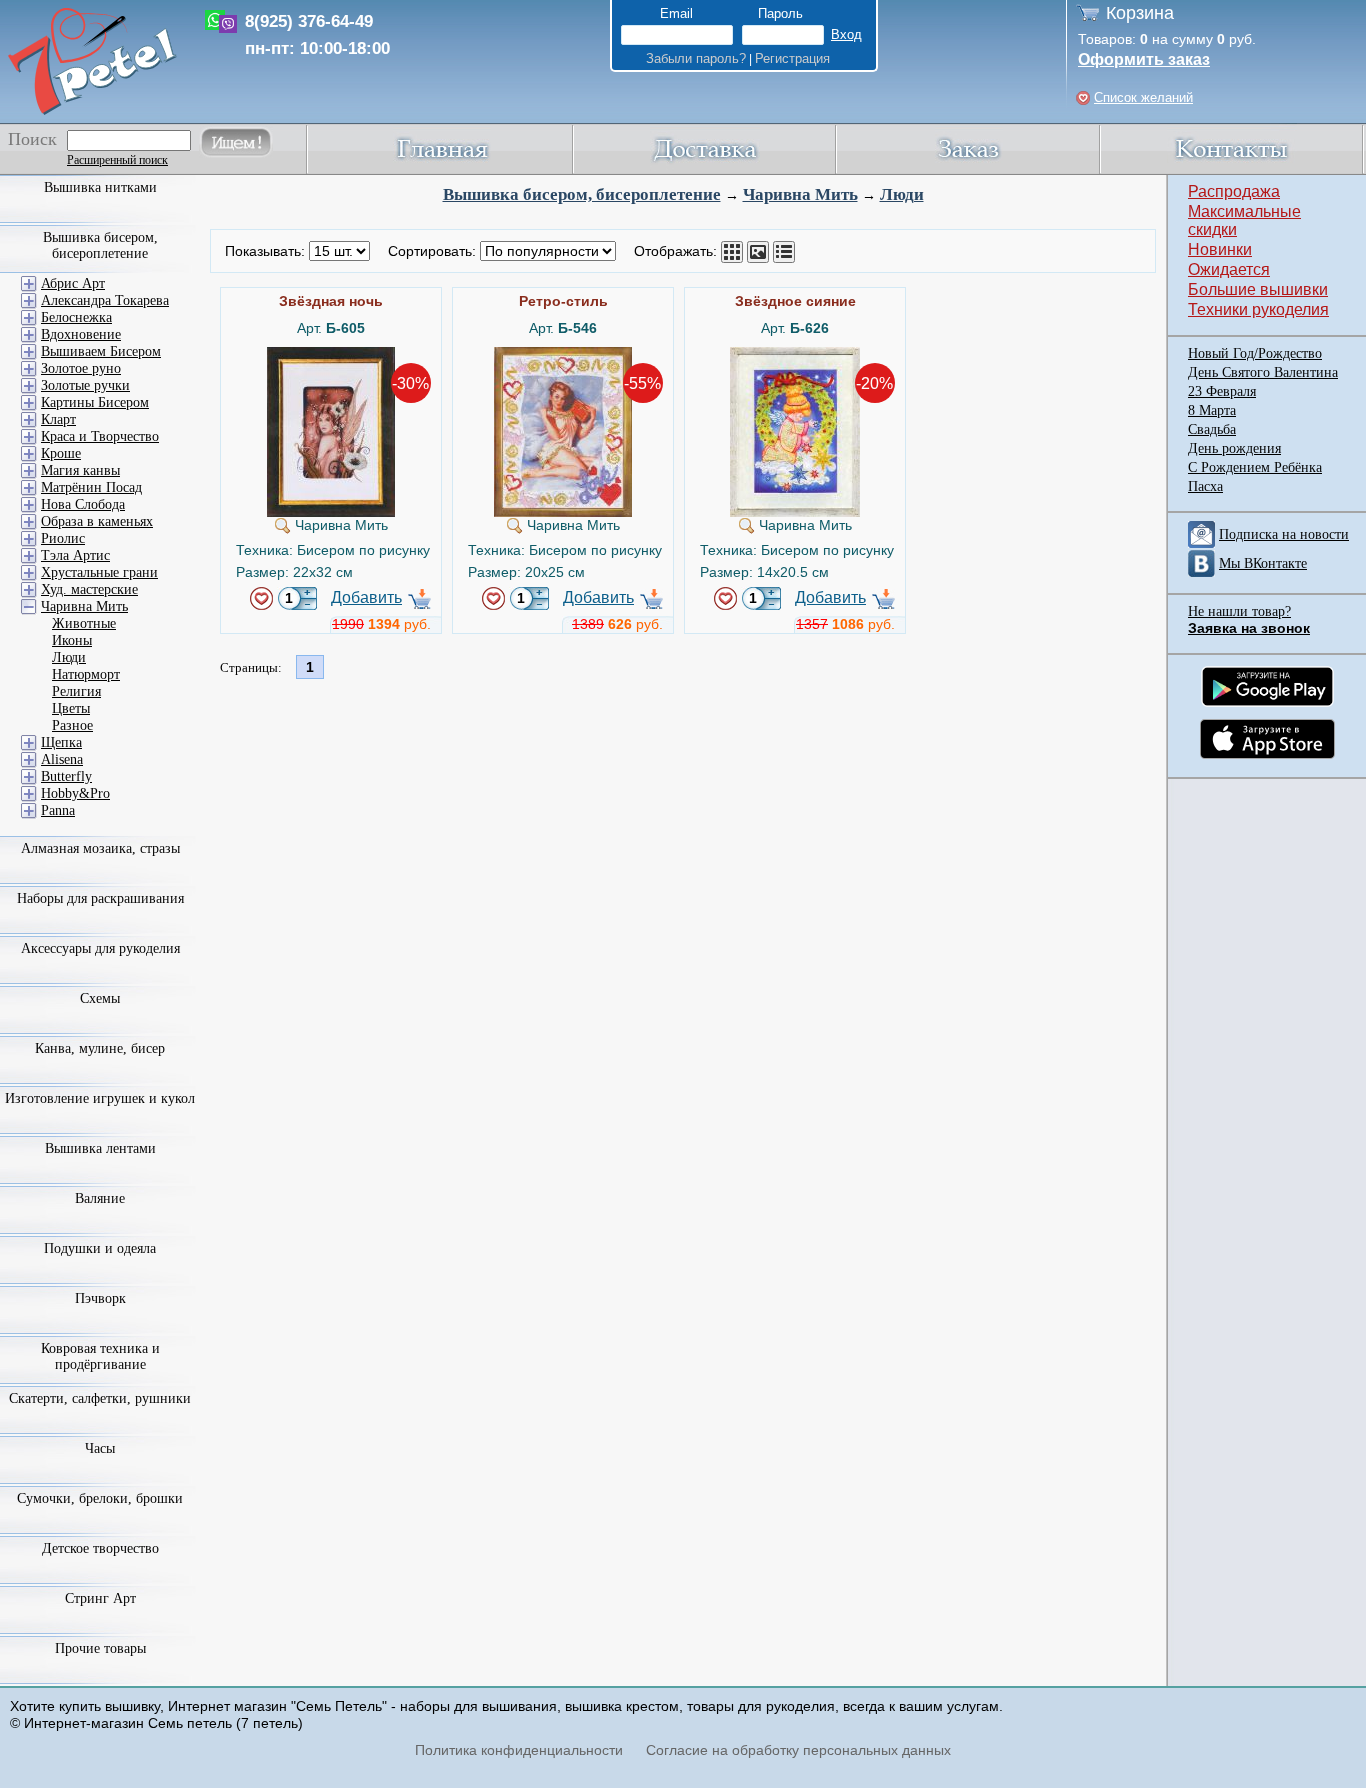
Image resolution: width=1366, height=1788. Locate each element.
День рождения (1234, 448)
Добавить (366, 597)
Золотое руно (81, 368)
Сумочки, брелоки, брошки (100, 1498)
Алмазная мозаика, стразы (100, 848)
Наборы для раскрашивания (100, 898)
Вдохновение (81, 334)
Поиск (32, 139)
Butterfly (66, 776)
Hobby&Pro (75, 793)
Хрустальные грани (99, 572)
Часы (100, 1448)
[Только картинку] (758, 252)
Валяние (100, 1198)
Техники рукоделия (1258, 309)
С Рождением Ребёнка (1255, 467)
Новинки (1220, 249)
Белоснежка (76, 317)
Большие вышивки (1258, 289)
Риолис (63, 538)
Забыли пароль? (696, 58)
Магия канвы (80, 470)
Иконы (72, 640)
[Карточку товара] (732, 252)
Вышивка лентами (100, 1148)
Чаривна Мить (800, 194)
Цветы (71, 708)
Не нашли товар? (1239, 611)
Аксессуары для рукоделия (100, 948)
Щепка (61, 742)
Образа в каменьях (97, 521)
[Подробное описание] (784, 252)
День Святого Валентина (1263, 372)
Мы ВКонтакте (1263, 563)
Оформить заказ (1144, 59)
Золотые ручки (85, 385)
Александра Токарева (105, 300)
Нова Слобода (83, 504)
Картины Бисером (95, 402)
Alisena (62, 759)
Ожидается (1229, 269)
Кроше (61, 453)
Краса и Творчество (100, 436)
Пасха (1205, 486)
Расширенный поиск (117, 160)
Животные (84, 623)
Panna (58, 810)
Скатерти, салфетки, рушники (100, 1398)
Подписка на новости (1284, 534)
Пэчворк (100, 1298)
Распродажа (1234, 191)
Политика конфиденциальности (519, 1750)
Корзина (1140, 13)
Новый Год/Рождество (1255, 353)
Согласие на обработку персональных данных (798, 1750)
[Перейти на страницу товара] (331, 355)
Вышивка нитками (100, 187)
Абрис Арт (73, 283)
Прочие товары (100, 1648)
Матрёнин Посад (91, 487)
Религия (76, 691)
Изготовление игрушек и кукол (100, 1098)
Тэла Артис (75, 555)
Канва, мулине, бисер (100, 1048)
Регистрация (792, 58)
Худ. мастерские (89, 589)
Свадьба (1212, 429)
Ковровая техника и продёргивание (100, 1356)
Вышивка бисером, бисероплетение (582, 194)
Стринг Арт (100, 1598)
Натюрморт (86, 674)
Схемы (100, 998)
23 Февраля (1222, 391)
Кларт (58, 419)
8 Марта (1212, 410)
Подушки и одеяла (100, 1248)
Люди (902, 194)
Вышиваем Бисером (101, 351)
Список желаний (1143, 97)
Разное (72, 725)
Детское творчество (100, 1548)
